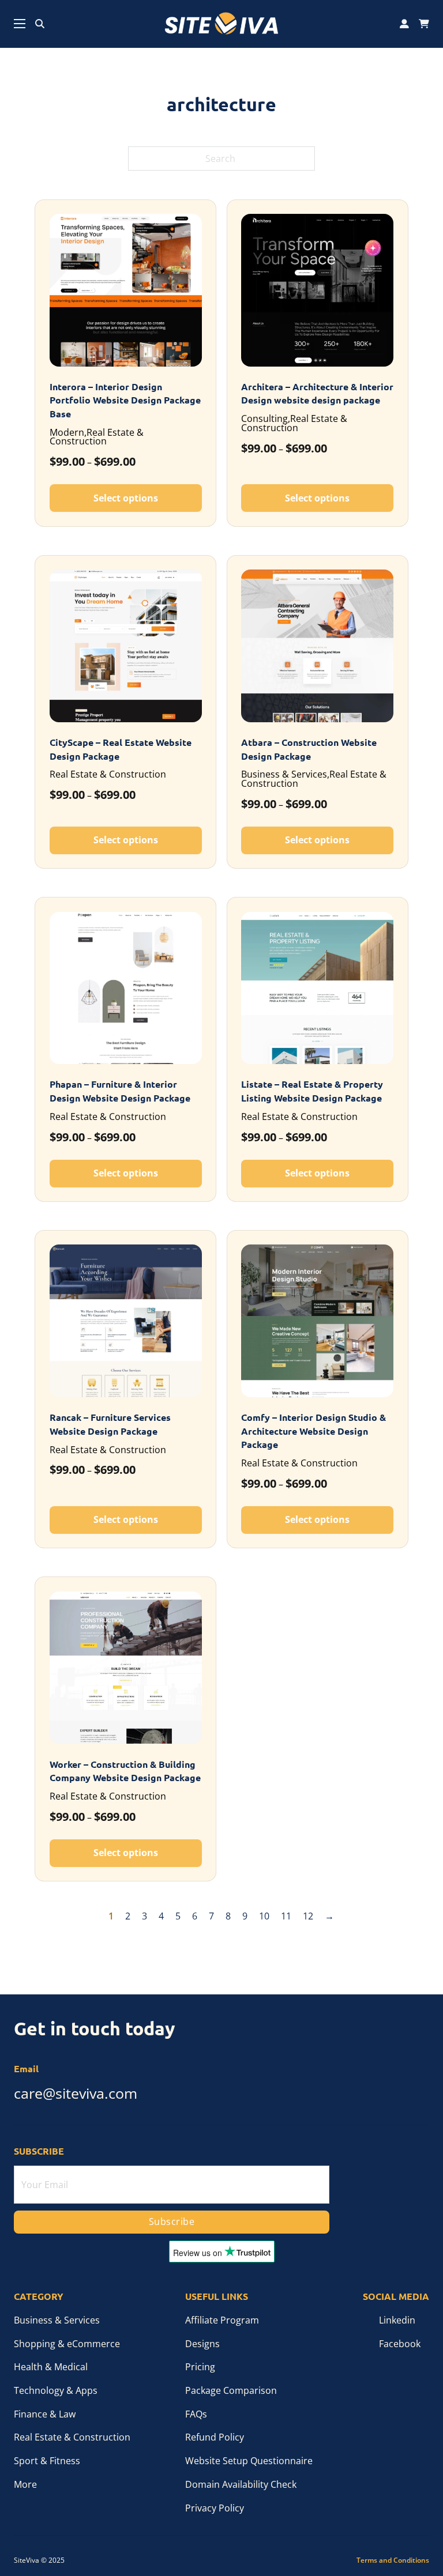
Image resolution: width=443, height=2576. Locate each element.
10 (264, 1916)
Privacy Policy (215, 2508)
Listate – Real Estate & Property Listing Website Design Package (312, 1091)
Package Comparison (231, 2390)
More (25, 2484)
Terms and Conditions (393, 2560)
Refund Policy (215, 2437)
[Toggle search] (40, 24)
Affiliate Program (222, 2320)
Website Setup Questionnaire (249, 2461)
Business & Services (57, 2320)
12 (308, 1916)
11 (286, 1916)
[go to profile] (404, 24)
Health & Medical (51, 2367)
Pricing (200, 2367)
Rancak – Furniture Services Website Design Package (110, 1424)
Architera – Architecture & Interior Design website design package (317, 394)
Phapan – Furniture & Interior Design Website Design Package (120, 1091)
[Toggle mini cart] (424, 24)
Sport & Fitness (47, 2461)
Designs (202, 2344)
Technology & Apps (56, 2390)
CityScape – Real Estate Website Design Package (121, 749)
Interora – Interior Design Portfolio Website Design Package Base (125, 400)
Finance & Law (45, 2414)
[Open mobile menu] (20, 24)
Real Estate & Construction (72, 2437)
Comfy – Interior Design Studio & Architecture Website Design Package (314, 1431)
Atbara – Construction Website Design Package (309, 749)
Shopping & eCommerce (67, 2344)
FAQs (196, 2414)
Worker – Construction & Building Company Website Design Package (125, 1771)
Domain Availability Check (241, 2484)
